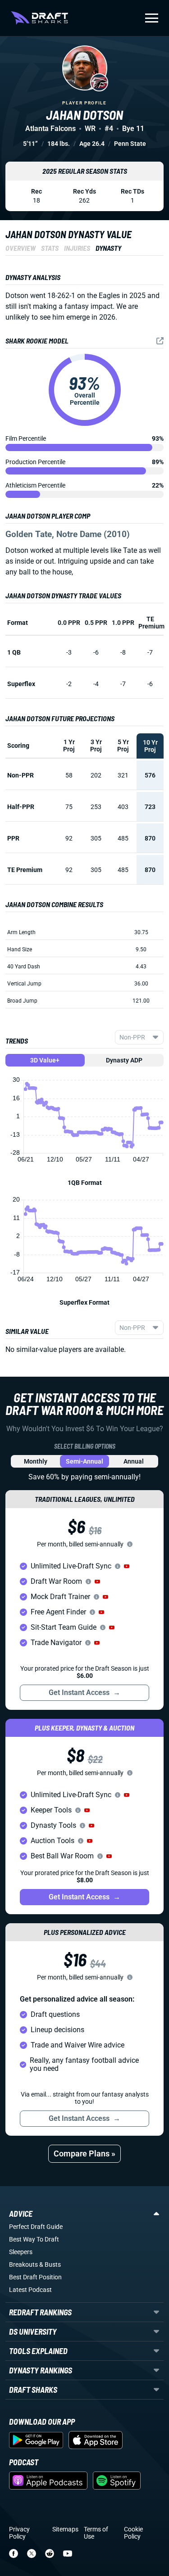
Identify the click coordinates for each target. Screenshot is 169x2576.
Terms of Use (96, 2533)
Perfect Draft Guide (36, 2227)
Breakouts (23, 2264)
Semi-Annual (84, 1461)
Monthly (36, 1461)
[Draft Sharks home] (39, 18)
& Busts (50, 2264)
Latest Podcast (30, 2290)
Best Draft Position (35, 2277)
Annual (134, 1461)
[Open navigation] (152, 18)
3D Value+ (45, 1060)
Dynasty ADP (124, 1060)
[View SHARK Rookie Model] (160, 341)
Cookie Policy (133, 2533)
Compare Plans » (84, 2153)
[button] (127, 1566)
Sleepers (21, 2252)
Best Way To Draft (34, 2239)
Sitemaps (65, 2529)
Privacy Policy (19, 2533)
